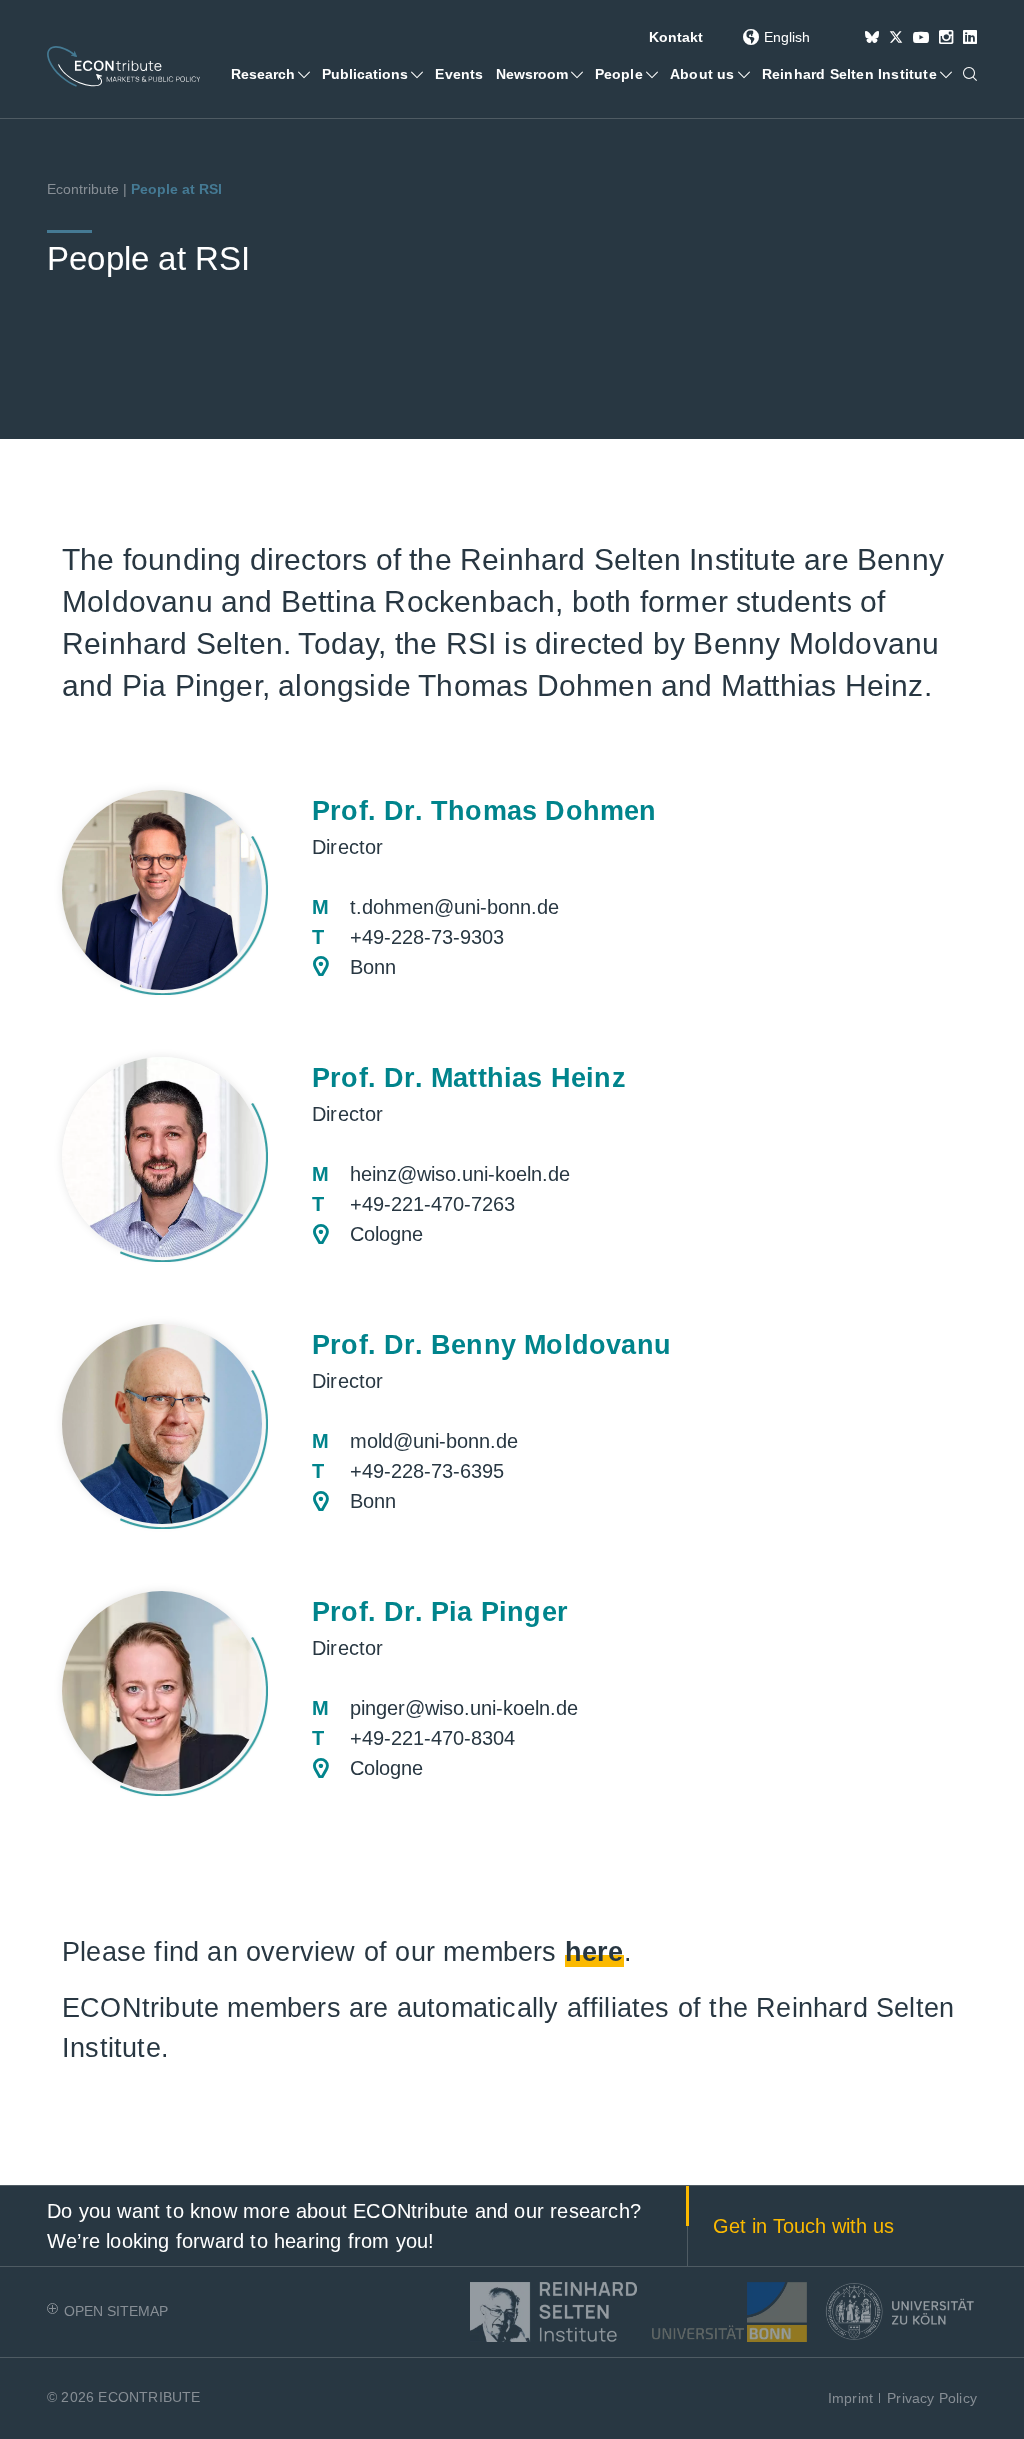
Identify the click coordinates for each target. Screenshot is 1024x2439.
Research (270, 90)
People (619, 74)
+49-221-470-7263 (432, 1204)
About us (702, 74)
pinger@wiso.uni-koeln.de (464, 1708)
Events (459, 74)
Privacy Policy (932, 2398)
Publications (372, 90)
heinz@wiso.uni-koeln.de (460, 1174)
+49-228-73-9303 (427, 937)
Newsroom (539, 90)
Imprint (850, 2398)
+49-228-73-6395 (427, 1471)
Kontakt (676, 37)
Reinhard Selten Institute (849, 74)
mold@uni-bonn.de (434, 1441)
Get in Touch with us (803, 2226)
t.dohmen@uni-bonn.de (454, 907)
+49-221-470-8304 (432, 1738)
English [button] (787, 37)
